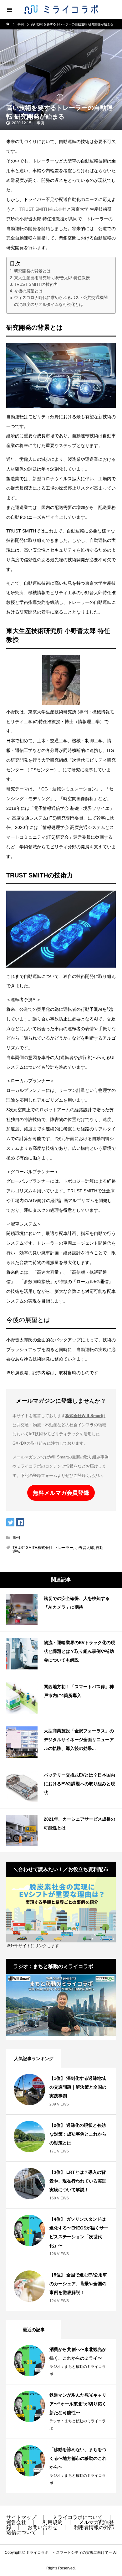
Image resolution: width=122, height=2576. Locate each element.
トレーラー (64, 1548)
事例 (40, 123)
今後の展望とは (28, 291)
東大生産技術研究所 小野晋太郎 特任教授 (52, 278)
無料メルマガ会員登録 (61, 1493)
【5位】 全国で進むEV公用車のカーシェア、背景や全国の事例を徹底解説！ (78, 2284)
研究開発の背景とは (32, 271)
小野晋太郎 (84, 1548)
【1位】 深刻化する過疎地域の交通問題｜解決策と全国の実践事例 (78, 2087)
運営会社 (16, 2522)
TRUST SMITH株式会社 (43, 209)
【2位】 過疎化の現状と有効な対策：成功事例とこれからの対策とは (78, 2134)
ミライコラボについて (78, 2517)
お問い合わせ (43, 2527)
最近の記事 (34, 2330)
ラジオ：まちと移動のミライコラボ (78, 2370)
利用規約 (53, 2522)
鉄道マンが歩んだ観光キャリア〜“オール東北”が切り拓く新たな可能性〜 (78, 2404)
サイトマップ (21, 2517)
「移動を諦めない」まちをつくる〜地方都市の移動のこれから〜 (78, 2458)
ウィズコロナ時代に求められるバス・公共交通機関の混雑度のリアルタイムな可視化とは (61, 301)
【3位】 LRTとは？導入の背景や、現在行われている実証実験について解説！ (78, 2181)
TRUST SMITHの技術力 (36, 284)
